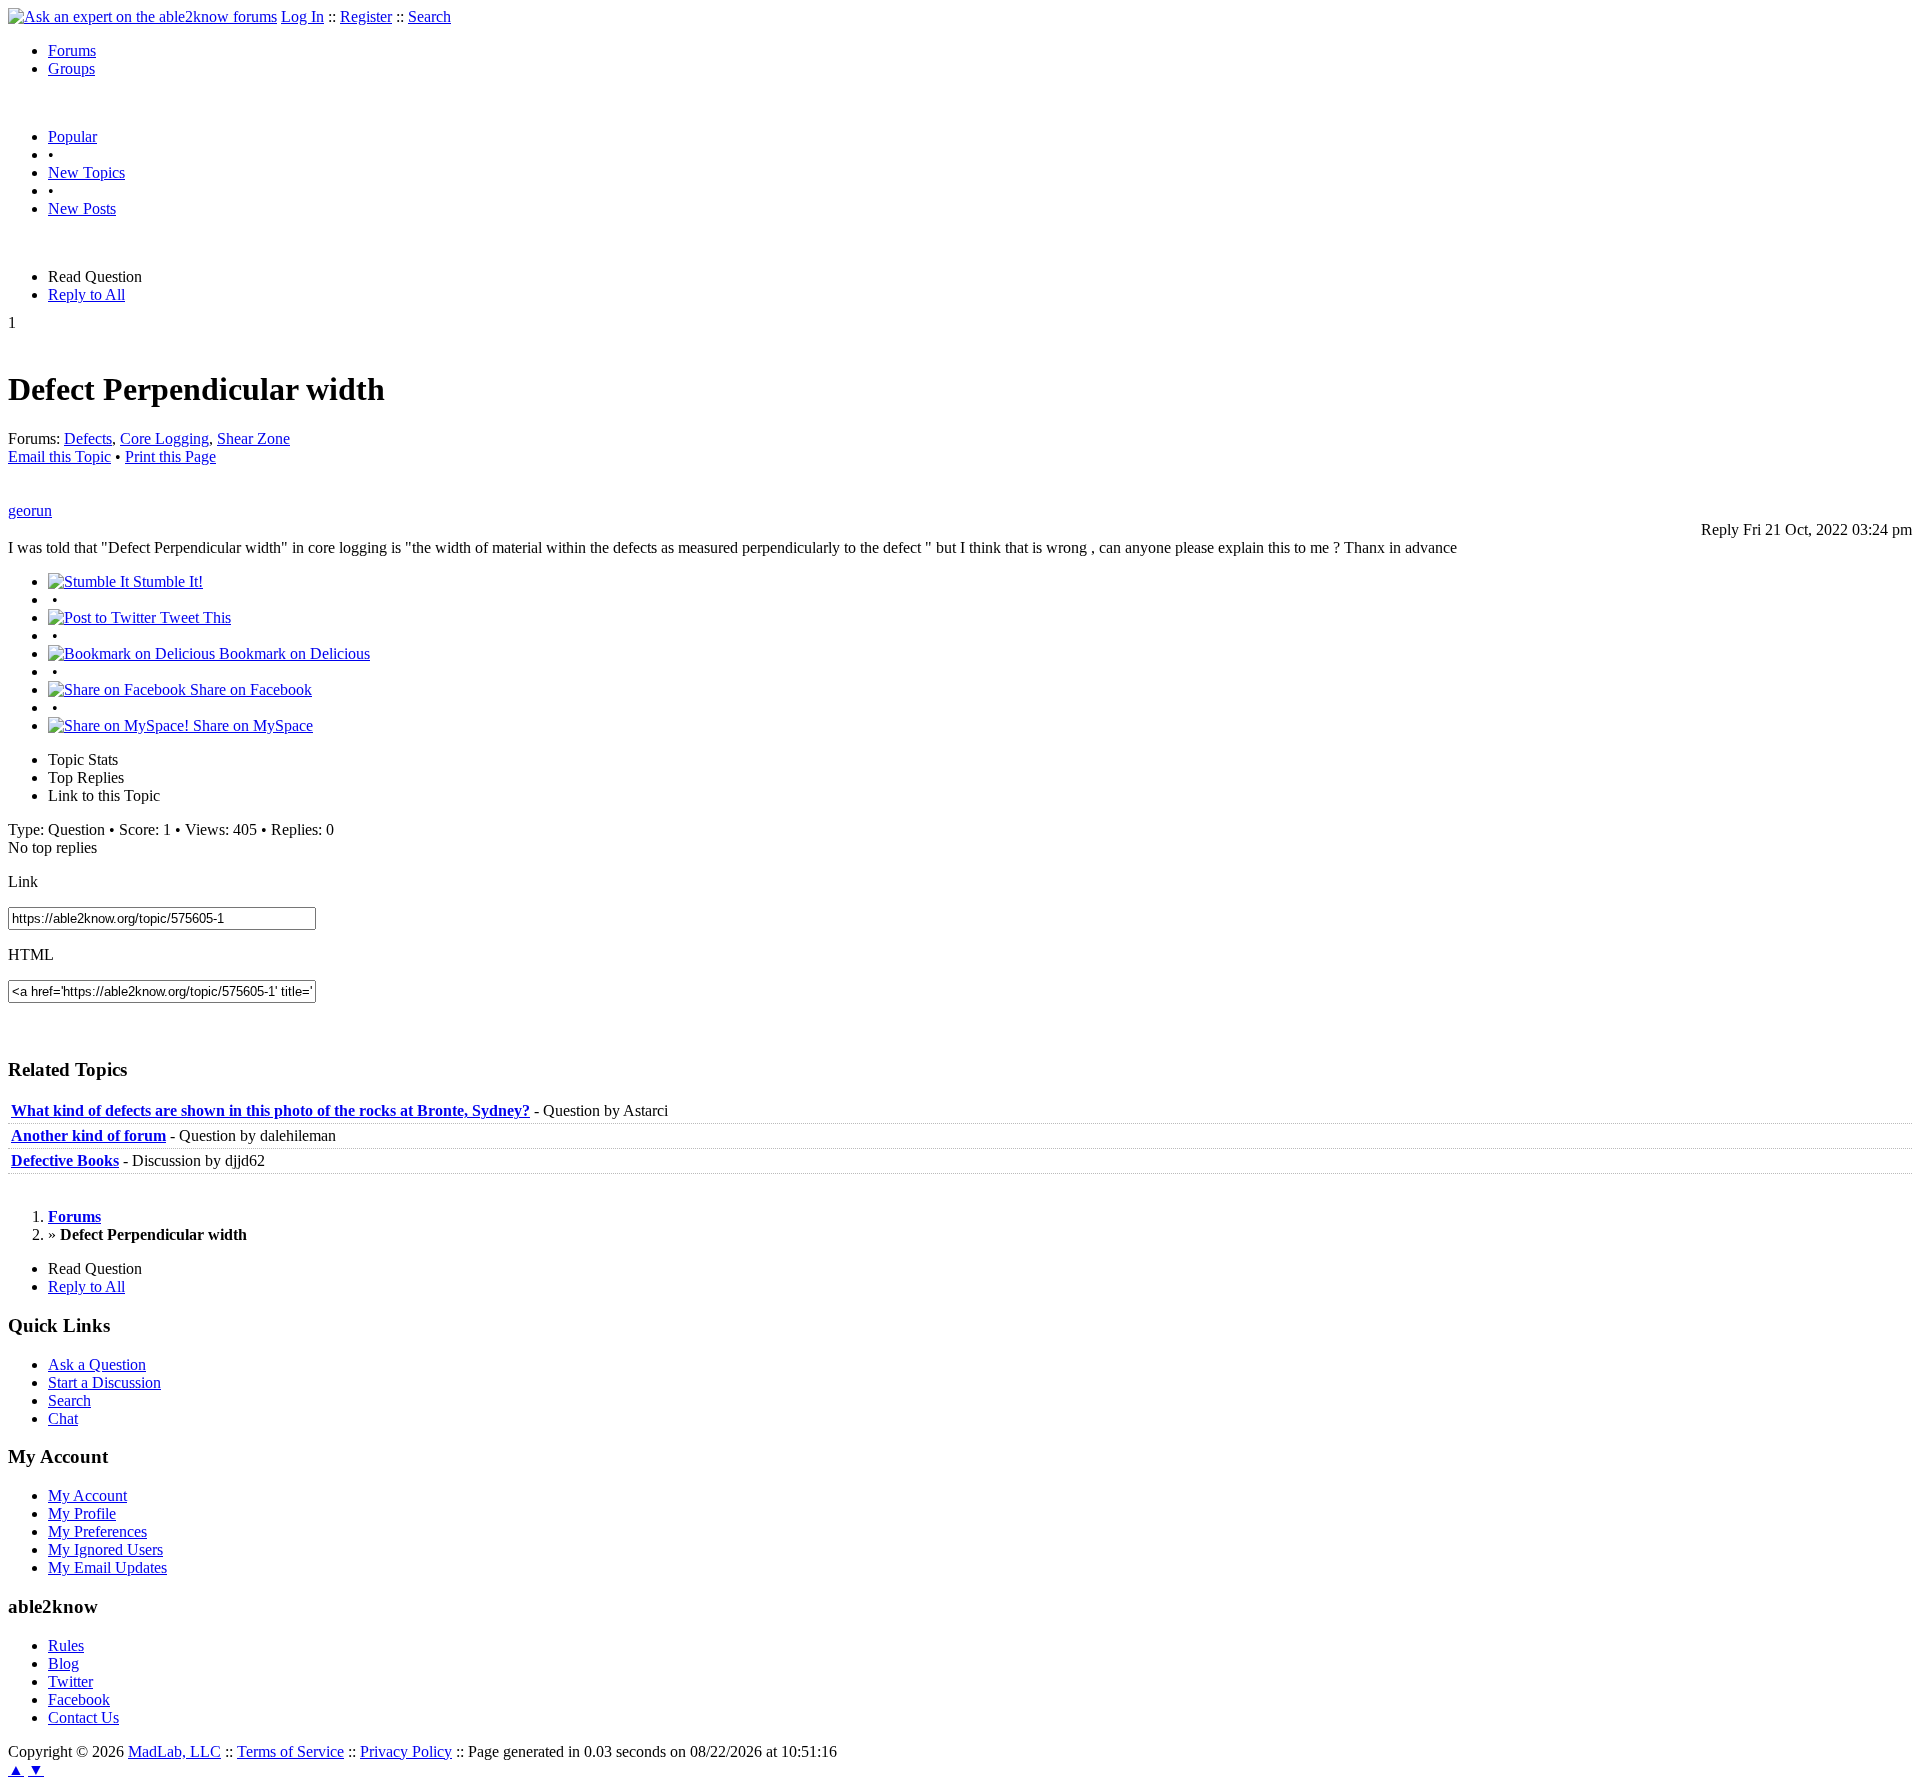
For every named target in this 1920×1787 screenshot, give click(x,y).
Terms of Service (290, 1751)
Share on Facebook (249, 689)
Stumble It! (166, 581)
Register (366, 16)
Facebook (79, 1699)
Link (23, 881)
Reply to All (86, 294)
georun (30, 510)
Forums (72, 50)
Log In (302, 16)
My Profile (82, 1513)
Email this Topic (59, 456)
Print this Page (170, 456)
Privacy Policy (406, 1751)
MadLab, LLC (174, 1751)
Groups (71, 68)
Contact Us (83, 1717)
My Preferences (97, 1531)
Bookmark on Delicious (292, 653)
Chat (63, 1418)
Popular (72, 136)
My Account (87, 1495)
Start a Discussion (104, 1382)
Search (429, 16)
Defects (88, 438)
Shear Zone (253, 438)
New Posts (82, 208)
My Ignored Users (105, 1549)
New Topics (86, 172)
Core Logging (164, 438)
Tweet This (193, 617)
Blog (63, 1663)
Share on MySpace (251, 725)
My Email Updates (107, 1567)
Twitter (70, 1681)
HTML (31, 954)
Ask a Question (97, 1364)
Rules (66, 1645)
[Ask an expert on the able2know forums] (142, 16)
